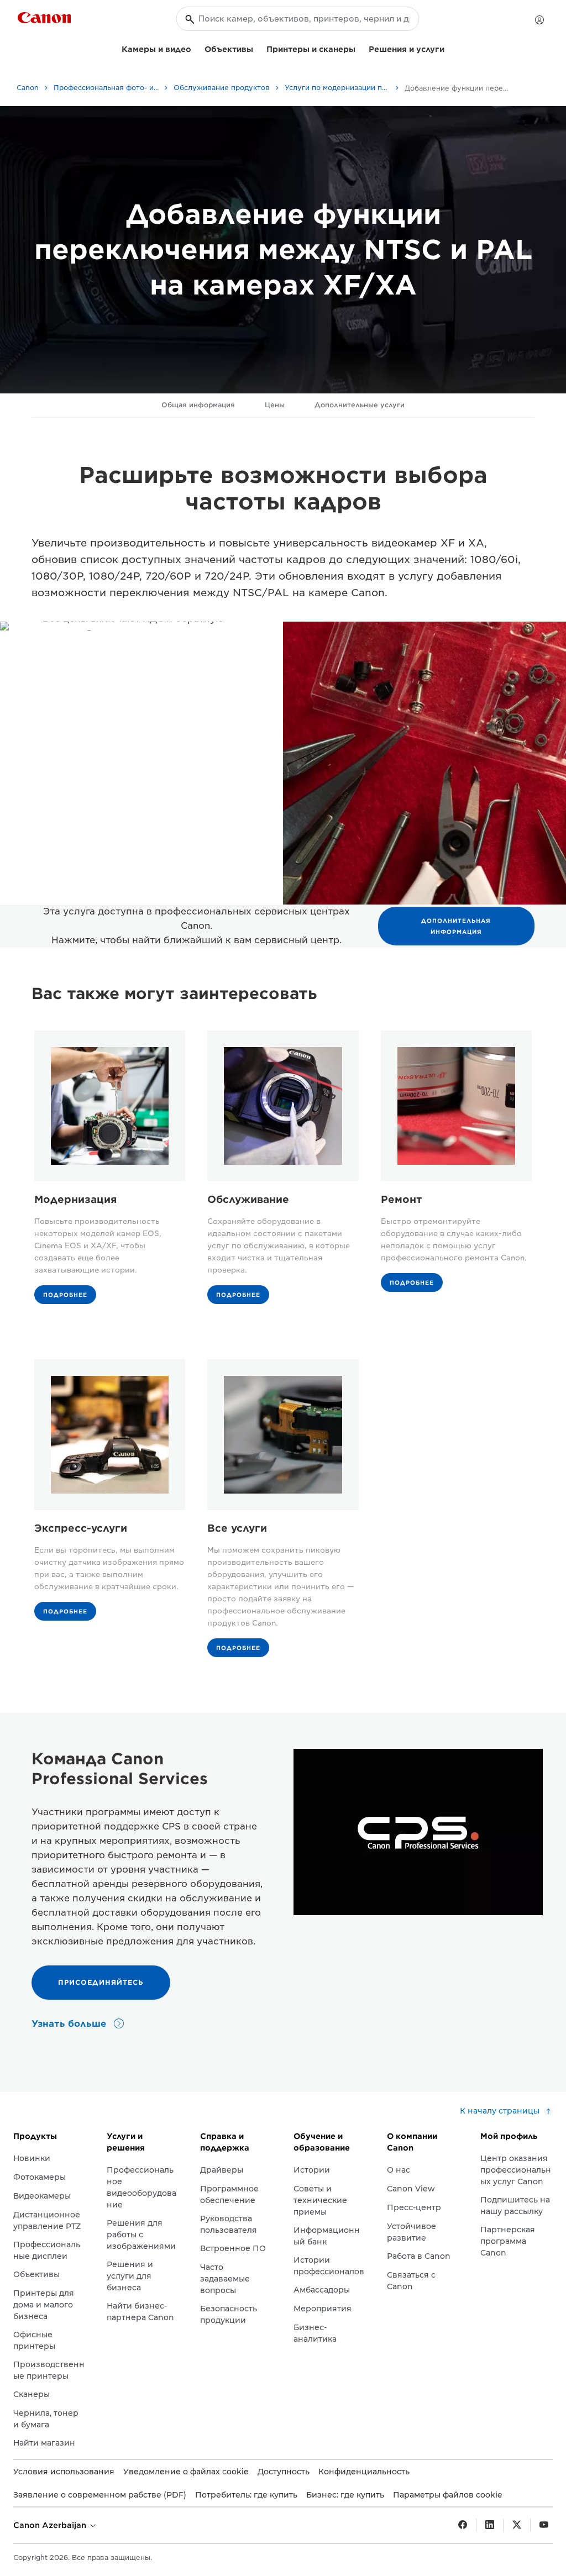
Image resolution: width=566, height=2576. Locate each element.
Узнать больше (70, 2024)
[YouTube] (544, 2525)
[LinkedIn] (490, 2525)
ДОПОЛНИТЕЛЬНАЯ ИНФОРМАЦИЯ (456, 926)
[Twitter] (517, 2525)
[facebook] (463, 2525)
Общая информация (198, 405)
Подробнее (65, 1295)
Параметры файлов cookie (448, 2495)
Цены (275, 405)
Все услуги (237, 1528)
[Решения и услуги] (449, 48)
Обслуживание (248, 1199)
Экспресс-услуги (81, 1528)
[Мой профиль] (539, 20)
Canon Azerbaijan (51, 2525)
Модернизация (75, 1199)
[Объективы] (258, 48)
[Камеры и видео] (196, 48)
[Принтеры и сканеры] (360, 48)
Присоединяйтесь (101, 1982)
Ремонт (402, 1199)
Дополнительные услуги (360, 405)
